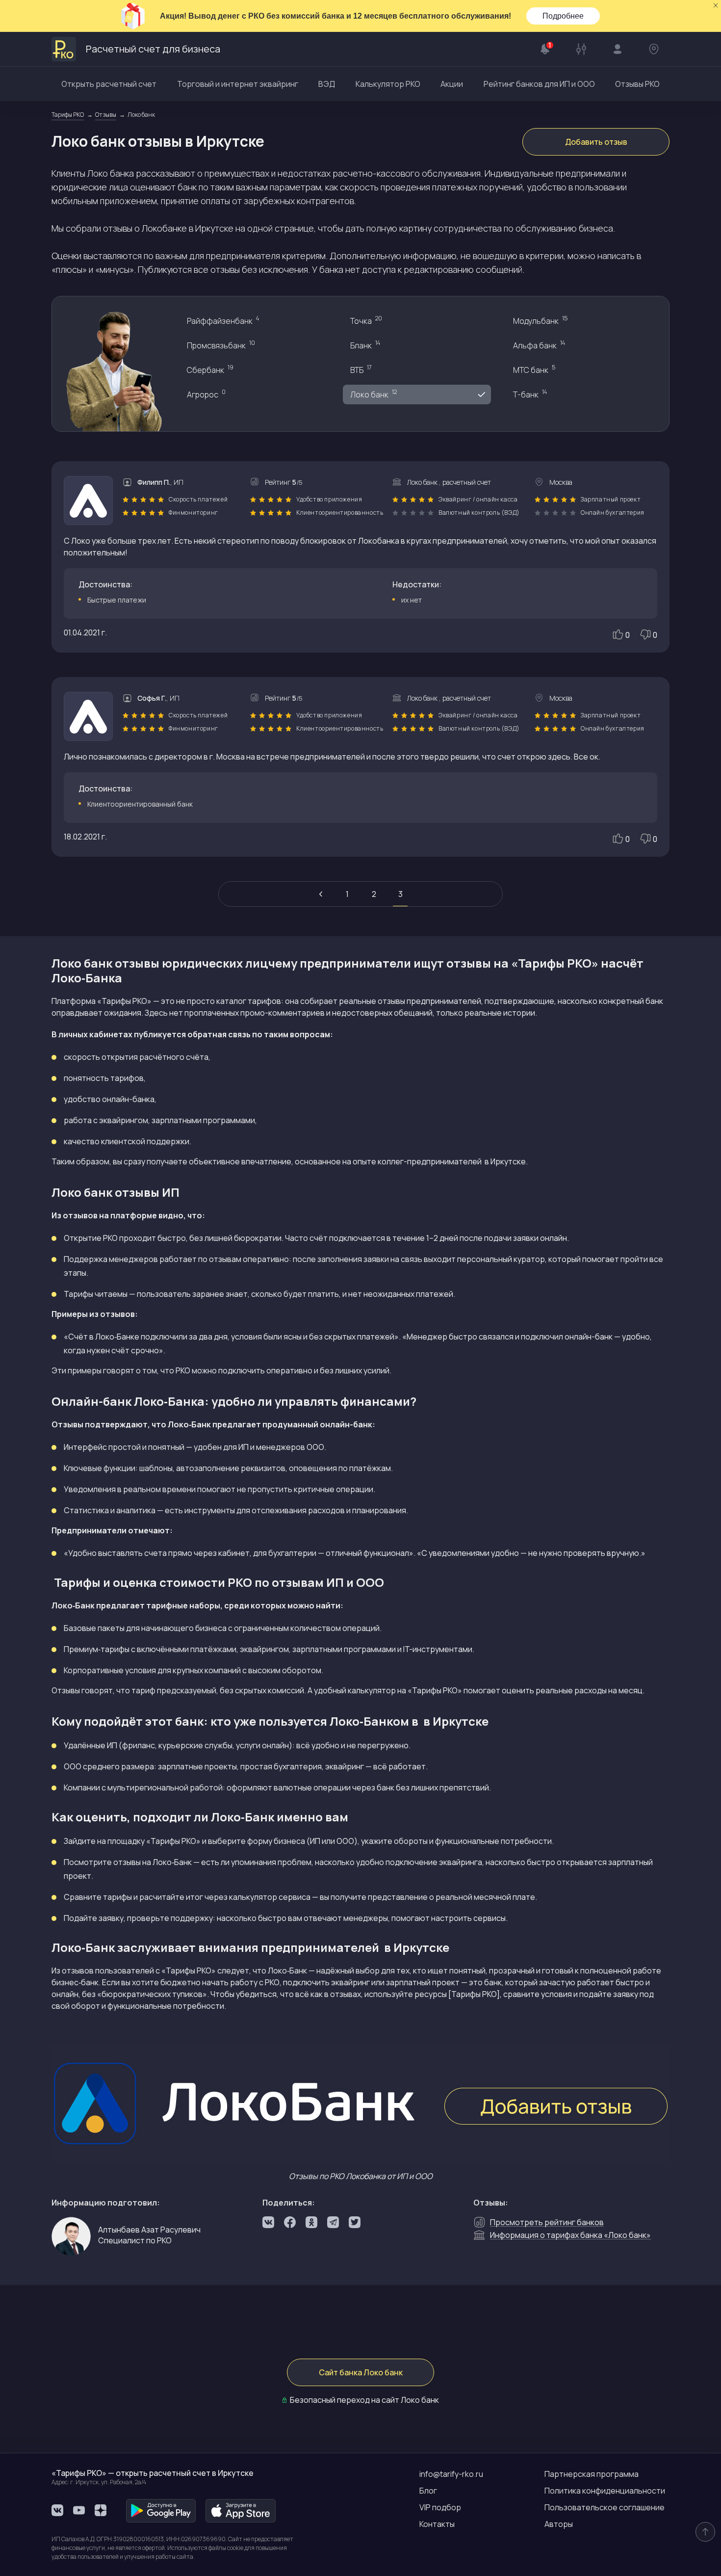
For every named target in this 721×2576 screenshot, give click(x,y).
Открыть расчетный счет (109, 84)
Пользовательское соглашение (605, 2507)
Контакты (437, 2524)
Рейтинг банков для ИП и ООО (539, 84)
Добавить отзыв (596, 142)
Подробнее (563, 16)
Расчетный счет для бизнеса (153, 49)
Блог (428, 2491)
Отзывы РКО (637, 84)
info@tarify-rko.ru (451, 2474)
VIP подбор (440, 2507)
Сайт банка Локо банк (361, 2372)
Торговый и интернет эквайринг (238, 84)
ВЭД (327, 84)
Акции (452, 84)
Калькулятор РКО (388, 84)
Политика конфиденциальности (605, 2491)
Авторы (559, 2524)
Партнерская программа (592, 2474)
